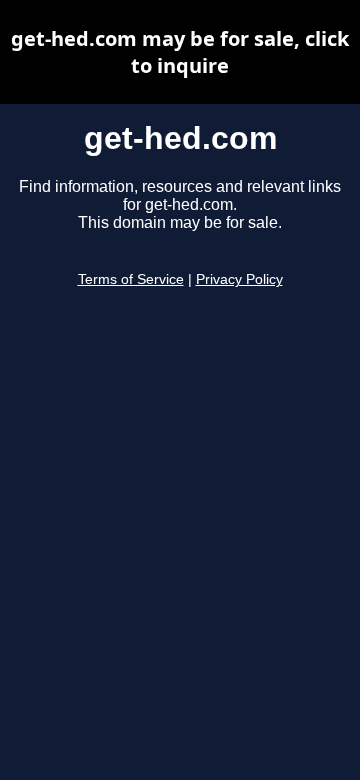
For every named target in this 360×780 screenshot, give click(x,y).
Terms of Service (131, 279)
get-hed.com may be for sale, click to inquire (180, 52)
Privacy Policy (239, 279)
